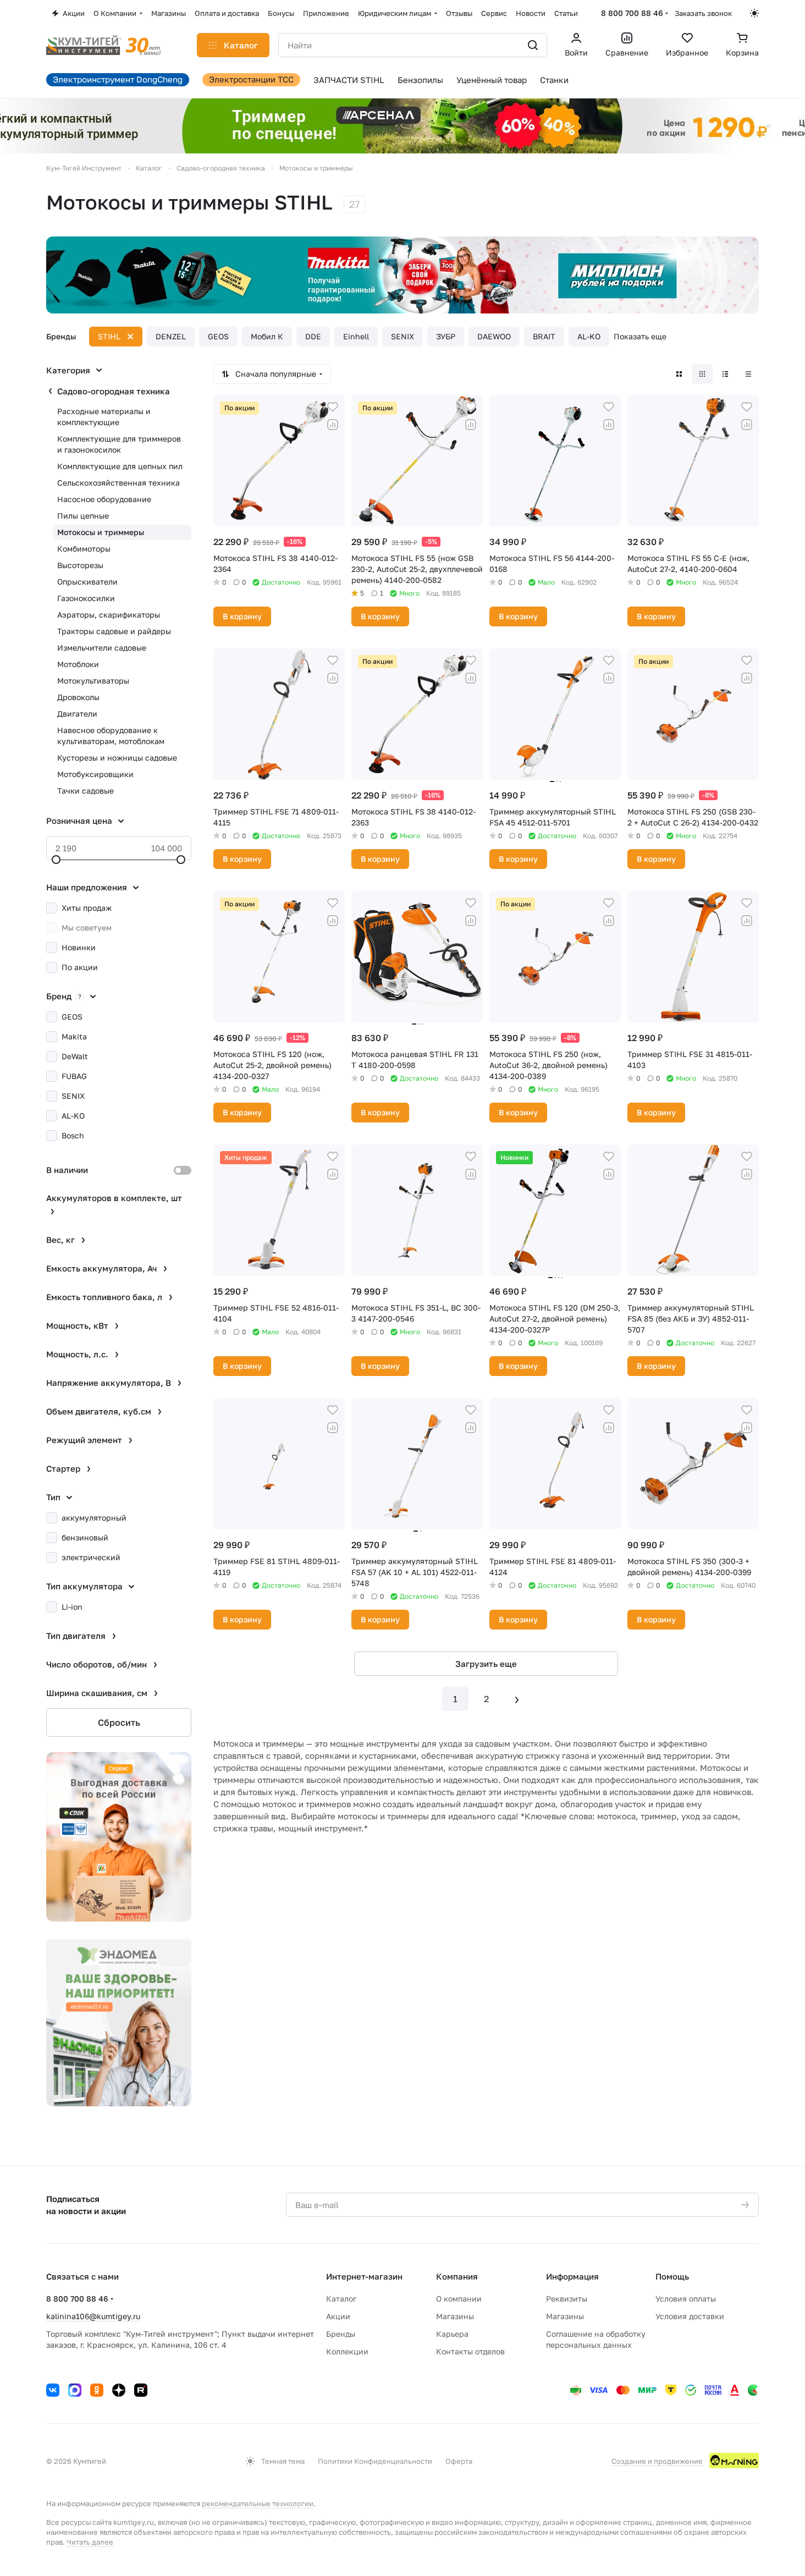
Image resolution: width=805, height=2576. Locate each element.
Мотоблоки (78, 664)
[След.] (517, 1699)
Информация (572, 2276)
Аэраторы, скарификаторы (109, 615)
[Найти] (533, 45)
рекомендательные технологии (258, 2503)
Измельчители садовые (102, 648)
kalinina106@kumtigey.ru (93, 2316)
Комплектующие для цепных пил (120, 466)
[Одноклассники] (97, 2390)
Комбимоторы (84, 549)
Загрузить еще (486, 1664)
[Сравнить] (333, 425)
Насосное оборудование (104, 499)
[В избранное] (333, 407)
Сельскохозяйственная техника (118, 483)
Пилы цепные (83, 516)
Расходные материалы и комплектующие (104, 417)
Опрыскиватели (87, 582)
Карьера (452, 2334)
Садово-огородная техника (114, 391)
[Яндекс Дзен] (119, 2390)
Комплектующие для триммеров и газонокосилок (119, 444)
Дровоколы (78, 697)
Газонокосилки (86, 598)
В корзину (242, 616)
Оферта (459, 2461)
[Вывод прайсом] (748, 374)
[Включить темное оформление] (754, 13)
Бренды (341, 2334)
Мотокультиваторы (93, 681)
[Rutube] (141, 2390)
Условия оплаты (686, 2299)
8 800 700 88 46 (632, 13)
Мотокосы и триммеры (101, 532)
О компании (459, 2299)
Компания (457, 2276)
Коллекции (347, 2351)
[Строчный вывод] (725, 374)
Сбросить (119, 1722)
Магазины (455, 2316)
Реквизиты (567, 2299)
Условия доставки (690, 2316)
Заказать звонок (703, 13)
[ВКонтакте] (53, 2390)
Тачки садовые (86, 791)
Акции (338, 2316)
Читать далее (90, 2542)
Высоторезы (80, 565)
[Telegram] (75, 2390)
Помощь (672, 2276)
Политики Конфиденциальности (375, 2461)
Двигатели (77, 714)
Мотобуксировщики (95, 774)
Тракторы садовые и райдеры (114, 631)
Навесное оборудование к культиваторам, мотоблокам (111, 736)
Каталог (341, 2299)
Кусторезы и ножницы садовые (117, 758)
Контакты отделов (470, 2351)
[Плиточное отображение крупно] (679, 374)
